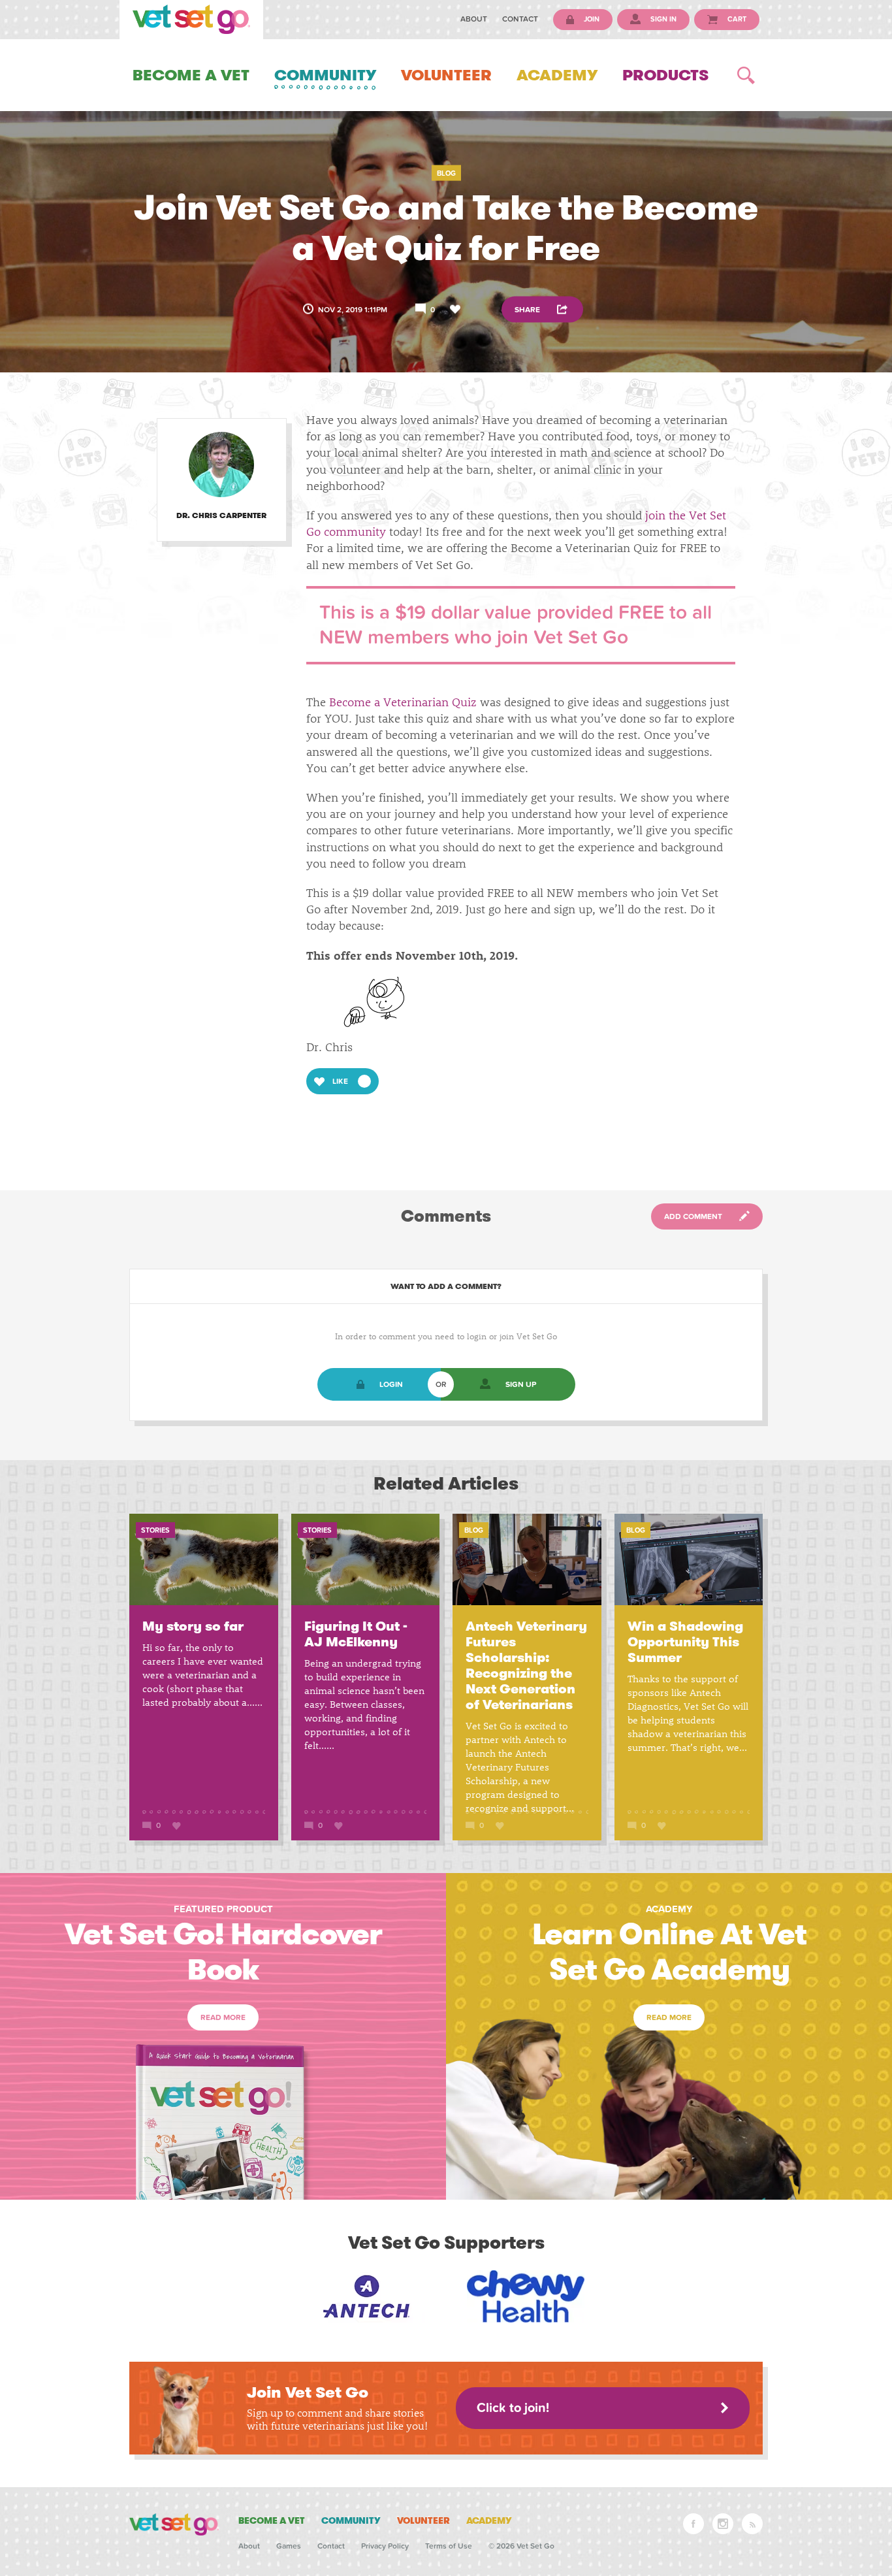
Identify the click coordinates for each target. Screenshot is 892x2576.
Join (591, 19)
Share (528, 309)
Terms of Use (449, 2546)
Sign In (662, 19)
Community (325, 75)
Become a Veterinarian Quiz (403, 702)
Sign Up (521, 1384)
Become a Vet (191, 75)
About (474, 19)
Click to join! (513, 2408)
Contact (520, 19)
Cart (736, 19)
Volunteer (446, 75)
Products (665, 75)
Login (391, 1384)
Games (289, 2546)
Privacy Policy (385, 2546)
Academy (557, 75)
